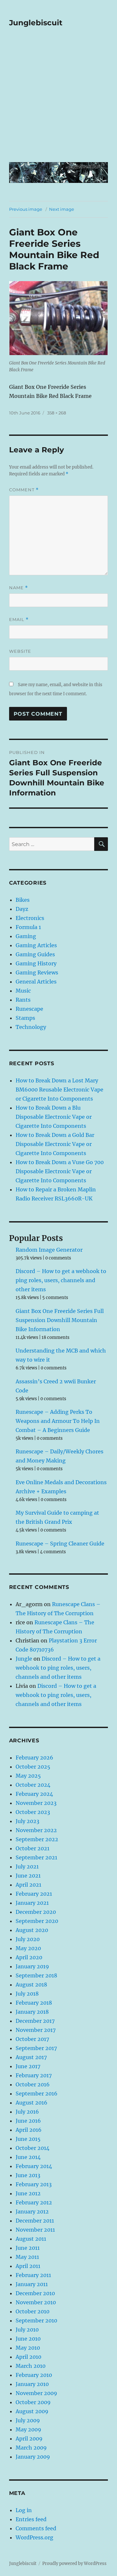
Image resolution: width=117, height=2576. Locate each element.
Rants (23, 1000)
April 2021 (28, 1885)
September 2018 (36, 1975)
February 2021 (34, 1894)
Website (20, 651)
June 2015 (28, 2139)
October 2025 (33, 1767)
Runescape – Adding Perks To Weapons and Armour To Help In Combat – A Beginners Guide (58, 1421)
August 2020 (32, 1930)
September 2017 (36, 2048)
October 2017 (32, 2039)
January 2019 (32, 1966)
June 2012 (28, 2193)
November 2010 (36, 2302)
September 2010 (36, 2320)
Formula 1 (28, 927)
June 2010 (28, 2339)
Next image (62, 209)
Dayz (22, 909)
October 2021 (32, 1848)
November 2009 (36, 2393)
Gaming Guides (35, 954)
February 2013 (34, 2184)
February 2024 (34, 1794)
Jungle (24, 1659)
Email (19, 620)
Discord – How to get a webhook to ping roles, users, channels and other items (61, 1280)
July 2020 (28, 1939)
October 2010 (32, 2311)
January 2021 (32, 1903)
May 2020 (28, 1948)
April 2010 (28, 2357)
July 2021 (27, 1866)
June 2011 (28, 2248)
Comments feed (36, 2528)
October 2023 (33, 1812)
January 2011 (32, 2284)
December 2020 (36, 1912)
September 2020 (37, 1921)
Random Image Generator (49, 1250)
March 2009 (31, 2448)
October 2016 (33, 2084)
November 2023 (36, 1803)
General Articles (36, 982)
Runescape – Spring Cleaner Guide (60, 1544)
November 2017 (36, 2030)
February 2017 (34, 2075)
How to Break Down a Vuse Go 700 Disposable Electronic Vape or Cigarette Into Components (60, 1171)
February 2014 (34, 2166)
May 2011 (27, 2257)
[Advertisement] (58, 99)
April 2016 (29, 2130)
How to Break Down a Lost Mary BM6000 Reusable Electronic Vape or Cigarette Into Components (59, 1090)
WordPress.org (34, 2537)
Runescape (29, 1009)
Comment (24, 490)
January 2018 (32, 2012)
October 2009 (33, 2402)
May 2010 (28, 2348)
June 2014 (28, 2157)
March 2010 (31, 2366)
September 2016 (37, 2093)
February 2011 (33, 2275)
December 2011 (35, 2221)
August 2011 (31, 2239)
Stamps (25, 1018)
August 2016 (32, 2103)
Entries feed (31, 2519)
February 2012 (34, 2202)
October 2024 (33, 1785)
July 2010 (27, 2330)
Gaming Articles (36, 945)
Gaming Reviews (37, 972)
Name (19, 588)
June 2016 (28, 2121)
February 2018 (34, 2003)
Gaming (26, 936)
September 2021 (36, 1857)
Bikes (23, 900)
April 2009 (29, 2439)
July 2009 (28, 2420)
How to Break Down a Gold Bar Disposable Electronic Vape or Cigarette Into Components (55, 1144)
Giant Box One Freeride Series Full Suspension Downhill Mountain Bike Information (60, 1320)
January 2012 (32, 2212)
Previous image (26, 209)
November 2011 (35, 2230)
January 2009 (33, 2457)
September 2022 (37, 1839)
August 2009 (32, 2411)
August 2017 (31, 2057)
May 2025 (28, 1776)
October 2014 (32, 2148)
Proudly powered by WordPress (74, 2564)
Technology (31, 1027)
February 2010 (34, 2375)
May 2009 (28, 2429)
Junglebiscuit (36, 23)
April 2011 (28, 2266)
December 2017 (35, 2021)
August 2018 (31, 1985)
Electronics (30, 918)
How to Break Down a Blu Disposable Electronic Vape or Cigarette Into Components (54, 1117)
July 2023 (27, 1821)
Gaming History (36, 963)
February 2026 (34, 1758)
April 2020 (29, 1957)
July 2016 (27, 2112)
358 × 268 (57, 413)
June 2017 (28, 2066)
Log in (24, 2510)
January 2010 (32, 2384)
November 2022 (36, 1830)
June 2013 (28, 2175)
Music (23, 991)
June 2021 (28, 1876)
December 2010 (35, 2293)
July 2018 (27, 1994)
